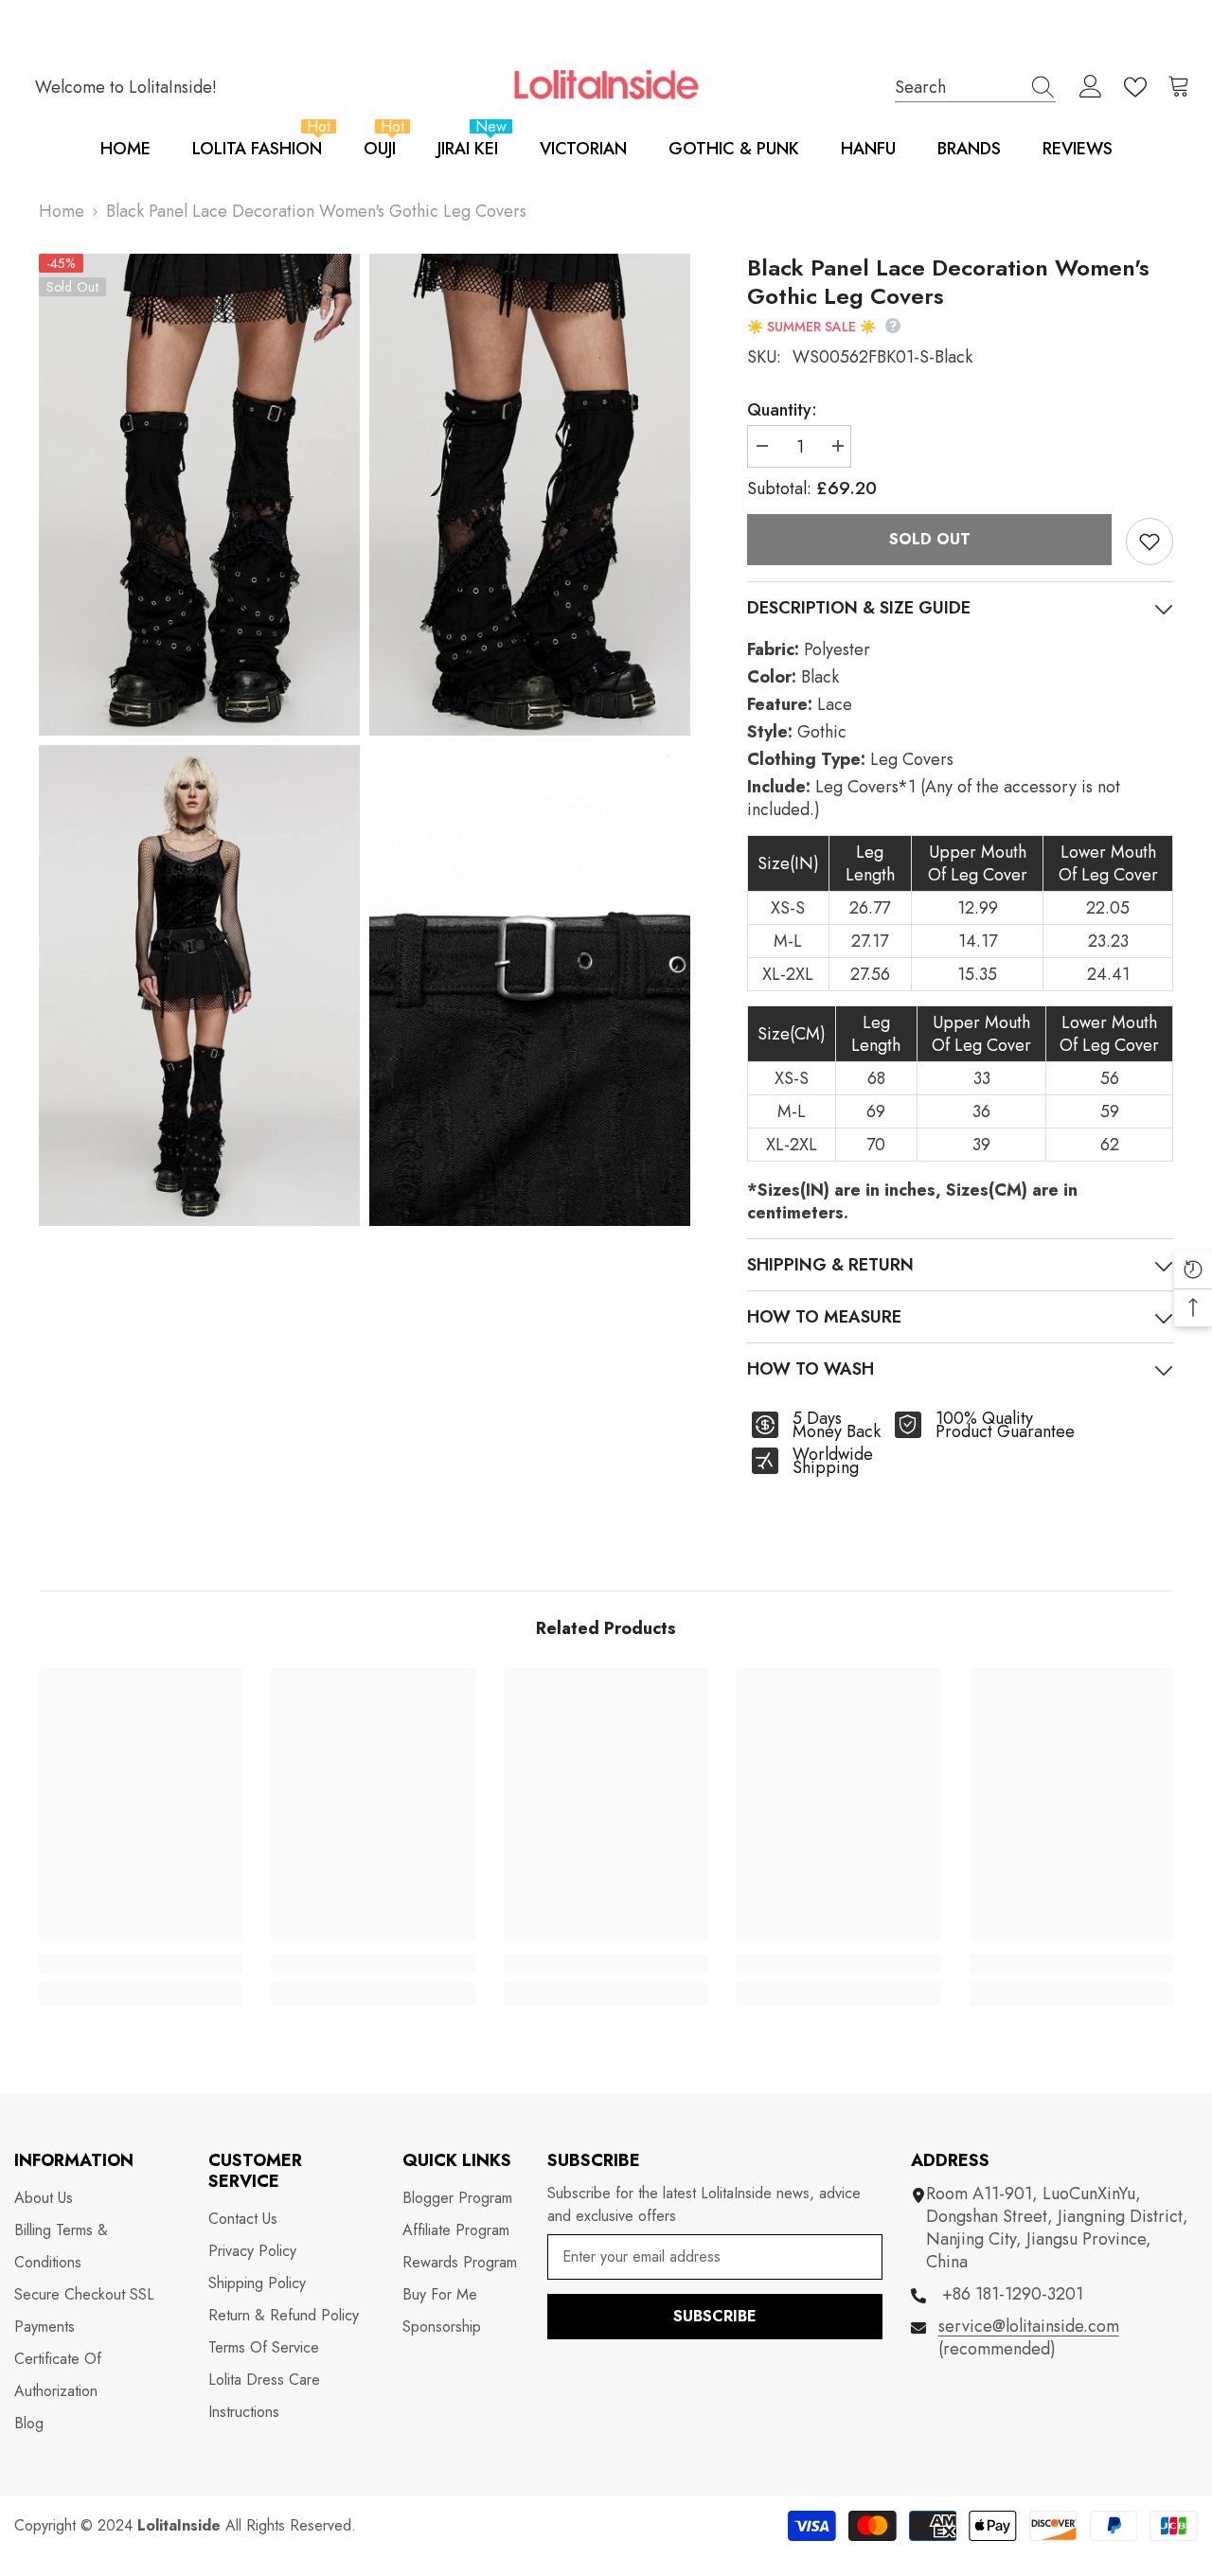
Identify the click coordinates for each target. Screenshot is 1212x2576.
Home (62, 211)
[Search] (975, 87)
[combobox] (957, 87)
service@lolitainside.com (1029, 2326)
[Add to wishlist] (1150, 542)
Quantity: (782, 410)
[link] (141, 1963)
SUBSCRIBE (715, 2316)
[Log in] (1091, 87)
